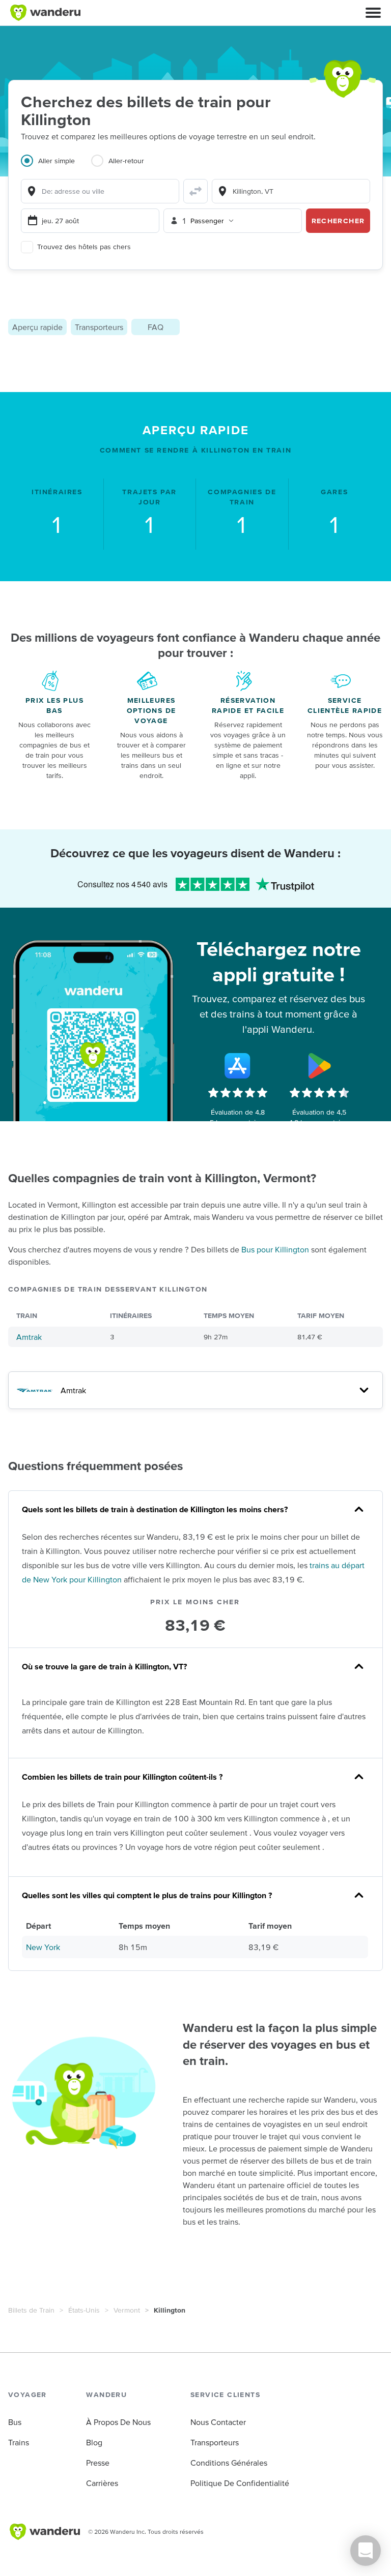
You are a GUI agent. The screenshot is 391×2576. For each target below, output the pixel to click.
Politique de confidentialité (240, 2483)
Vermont (127, 2310)
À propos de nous (118, 2422)
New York (43, 1947)
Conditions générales (229, 2463)
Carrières (102, 2483)
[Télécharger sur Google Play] (319, 1066)
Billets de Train (31, 2310)
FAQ (156, 327)
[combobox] (100, 191)
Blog (94, 2442)
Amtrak (29, 1337)
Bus (15, 2422)
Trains (19, 2442)
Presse (98, 2463)
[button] (373, 13)
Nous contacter (218, 2422)
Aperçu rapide (37, 327)
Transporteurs (99, 327)
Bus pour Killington (275, 1249)
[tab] (56, 167)
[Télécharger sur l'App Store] (238, 1066)
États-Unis (84, 2310)
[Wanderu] (45, 13)
